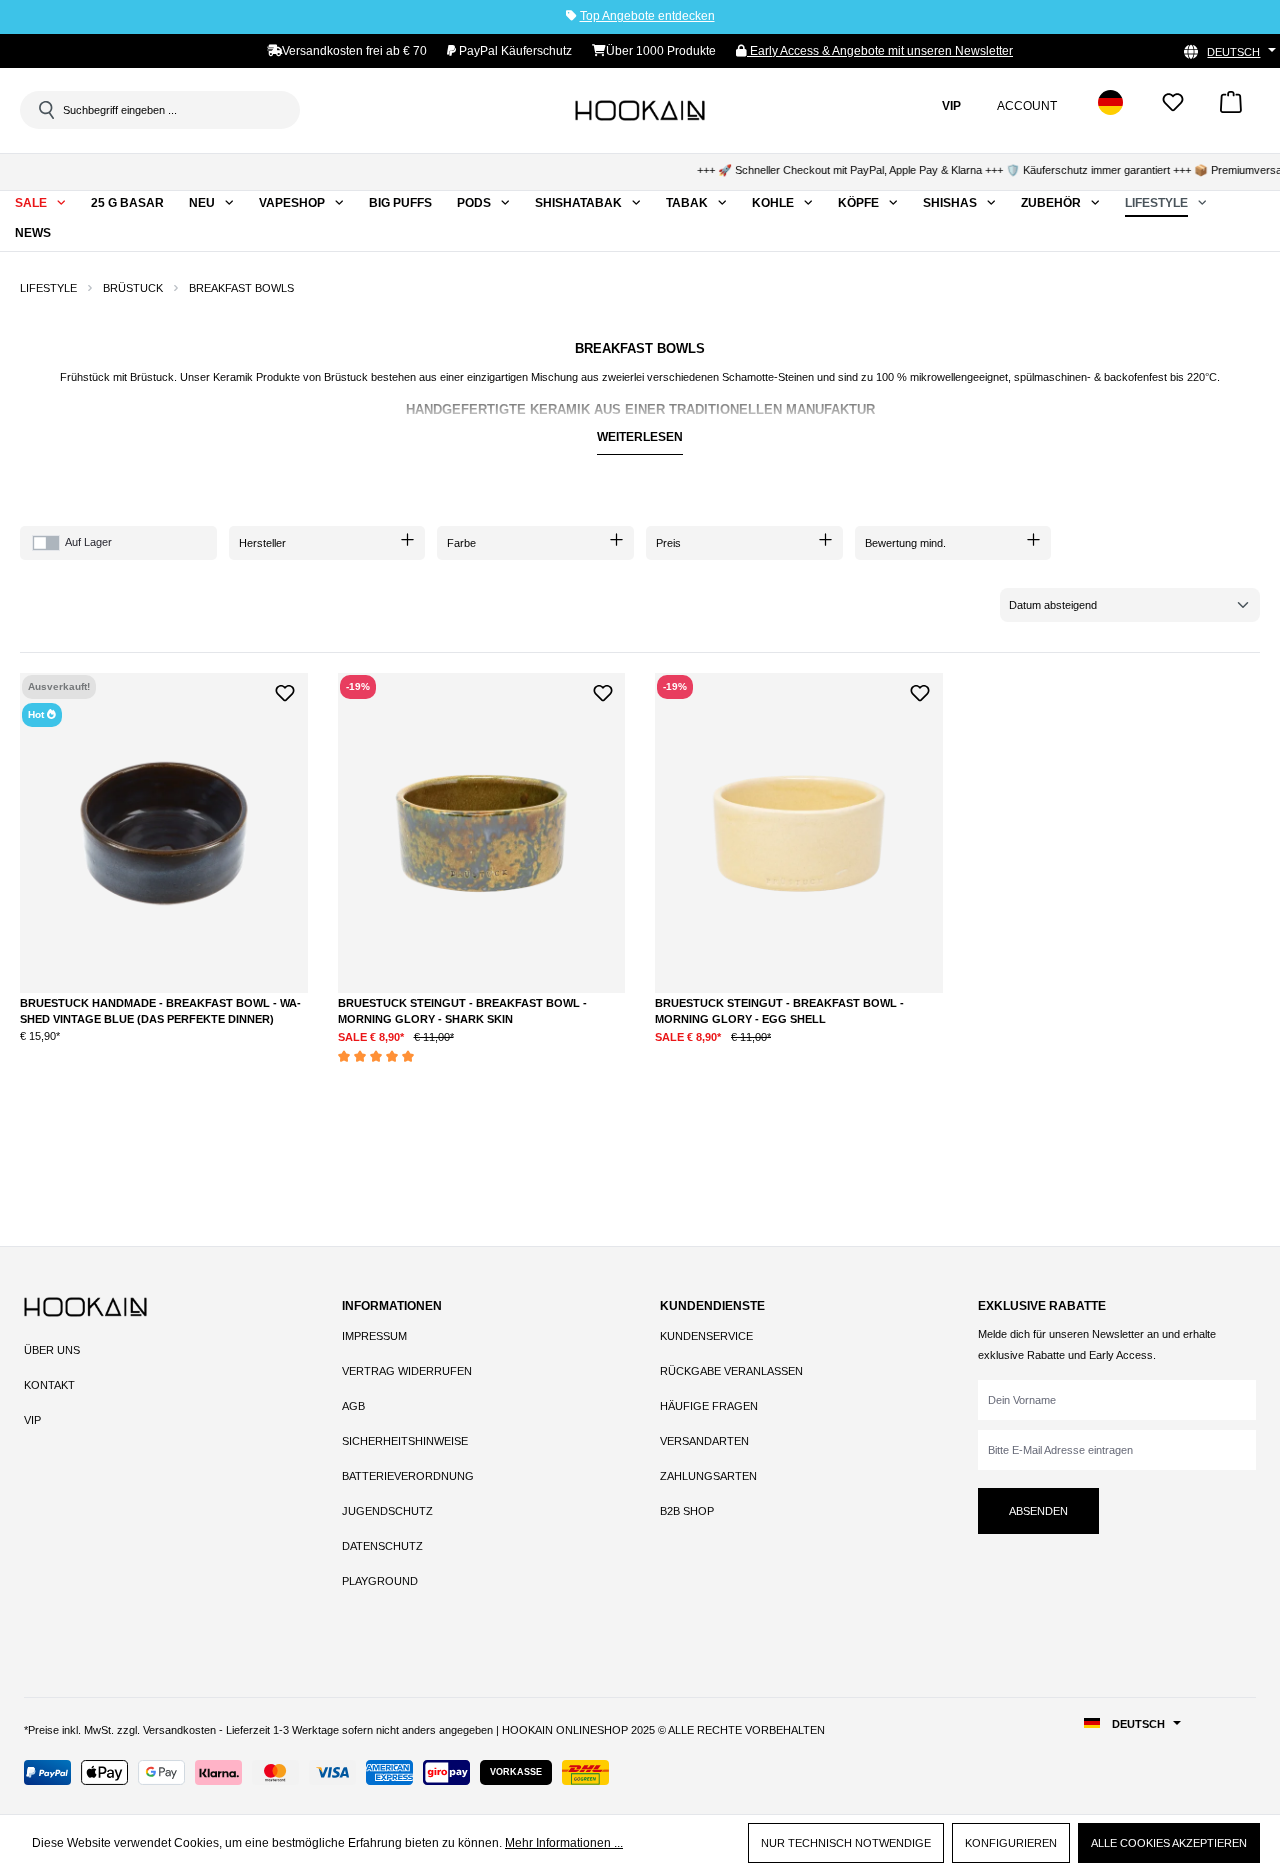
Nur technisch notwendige (846, 1843)
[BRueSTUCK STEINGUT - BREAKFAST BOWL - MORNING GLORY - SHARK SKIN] (482, 833)
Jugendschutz (387, 1511)
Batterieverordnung (408, 1476)
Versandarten (704, 1441)
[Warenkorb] (1231, 108)
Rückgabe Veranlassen (731, 1371)
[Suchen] (45, 110)
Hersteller (262, 543)
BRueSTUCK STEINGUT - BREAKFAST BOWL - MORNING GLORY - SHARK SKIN (462, 1011)
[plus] (469, 1051)
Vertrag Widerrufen (407, 1371)
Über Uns (52, 1350)
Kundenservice (706, 1336)
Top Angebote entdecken (647, 16)
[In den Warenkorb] (552, 1052)
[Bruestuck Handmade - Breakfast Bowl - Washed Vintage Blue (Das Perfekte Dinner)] (164, 833)
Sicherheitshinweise (405, 1441)
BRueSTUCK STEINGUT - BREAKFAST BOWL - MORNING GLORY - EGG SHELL (779, 1011)
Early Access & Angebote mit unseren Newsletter (880, 51)
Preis (668, 543)
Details (164, 1053)
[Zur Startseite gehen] (640, 110)
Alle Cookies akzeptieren (1169, 1843)
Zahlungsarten (708, 1476)
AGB (353, 1406)
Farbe (461, 543)
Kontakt (49, 1385)
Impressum (374, 1336)
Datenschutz (382, 1546)
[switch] (46, 543)
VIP (32, 1420)
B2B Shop (687, 1511)
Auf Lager (88, 542)
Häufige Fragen (709, 1406)
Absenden (1038, 1511)
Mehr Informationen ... (564, 1843)
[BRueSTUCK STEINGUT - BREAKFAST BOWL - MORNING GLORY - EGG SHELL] (799, 833)
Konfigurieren (1011, 1843)
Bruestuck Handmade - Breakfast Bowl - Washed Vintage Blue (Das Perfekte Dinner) (160, 1011)
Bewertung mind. (905, 543)
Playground (380, 1581)
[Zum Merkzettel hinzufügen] (285, 690)
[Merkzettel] (1173, 108)
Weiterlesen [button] (640, 437)
